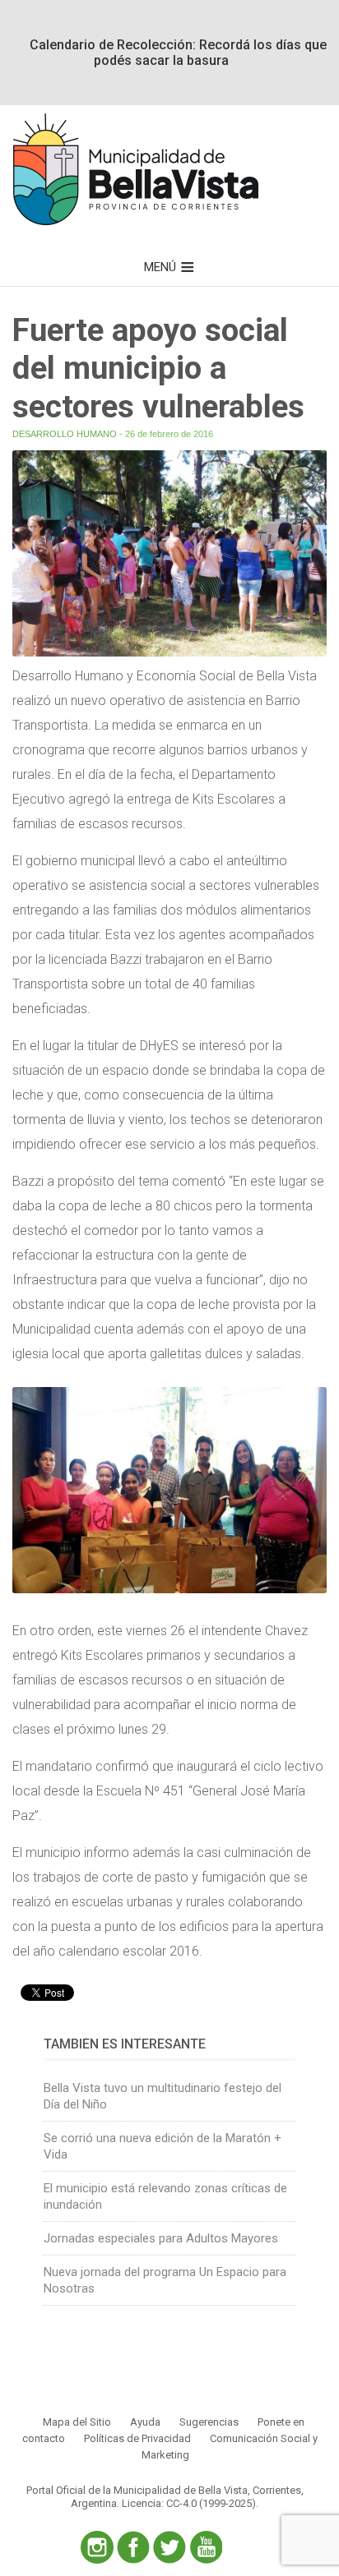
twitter (169, 2547)
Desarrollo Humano (65, 434)
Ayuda (145, 2422)
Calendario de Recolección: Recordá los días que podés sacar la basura (178, 53)
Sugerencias (209, 2422)
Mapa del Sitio (77, 2422)
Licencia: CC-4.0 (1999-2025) (189, 2503)
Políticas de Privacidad (137, 2438)
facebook (133, 2547)
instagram (97, 2547)
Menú (160, 267)
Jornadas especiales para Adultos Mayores (161, 2238)
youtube (206, 2547)
